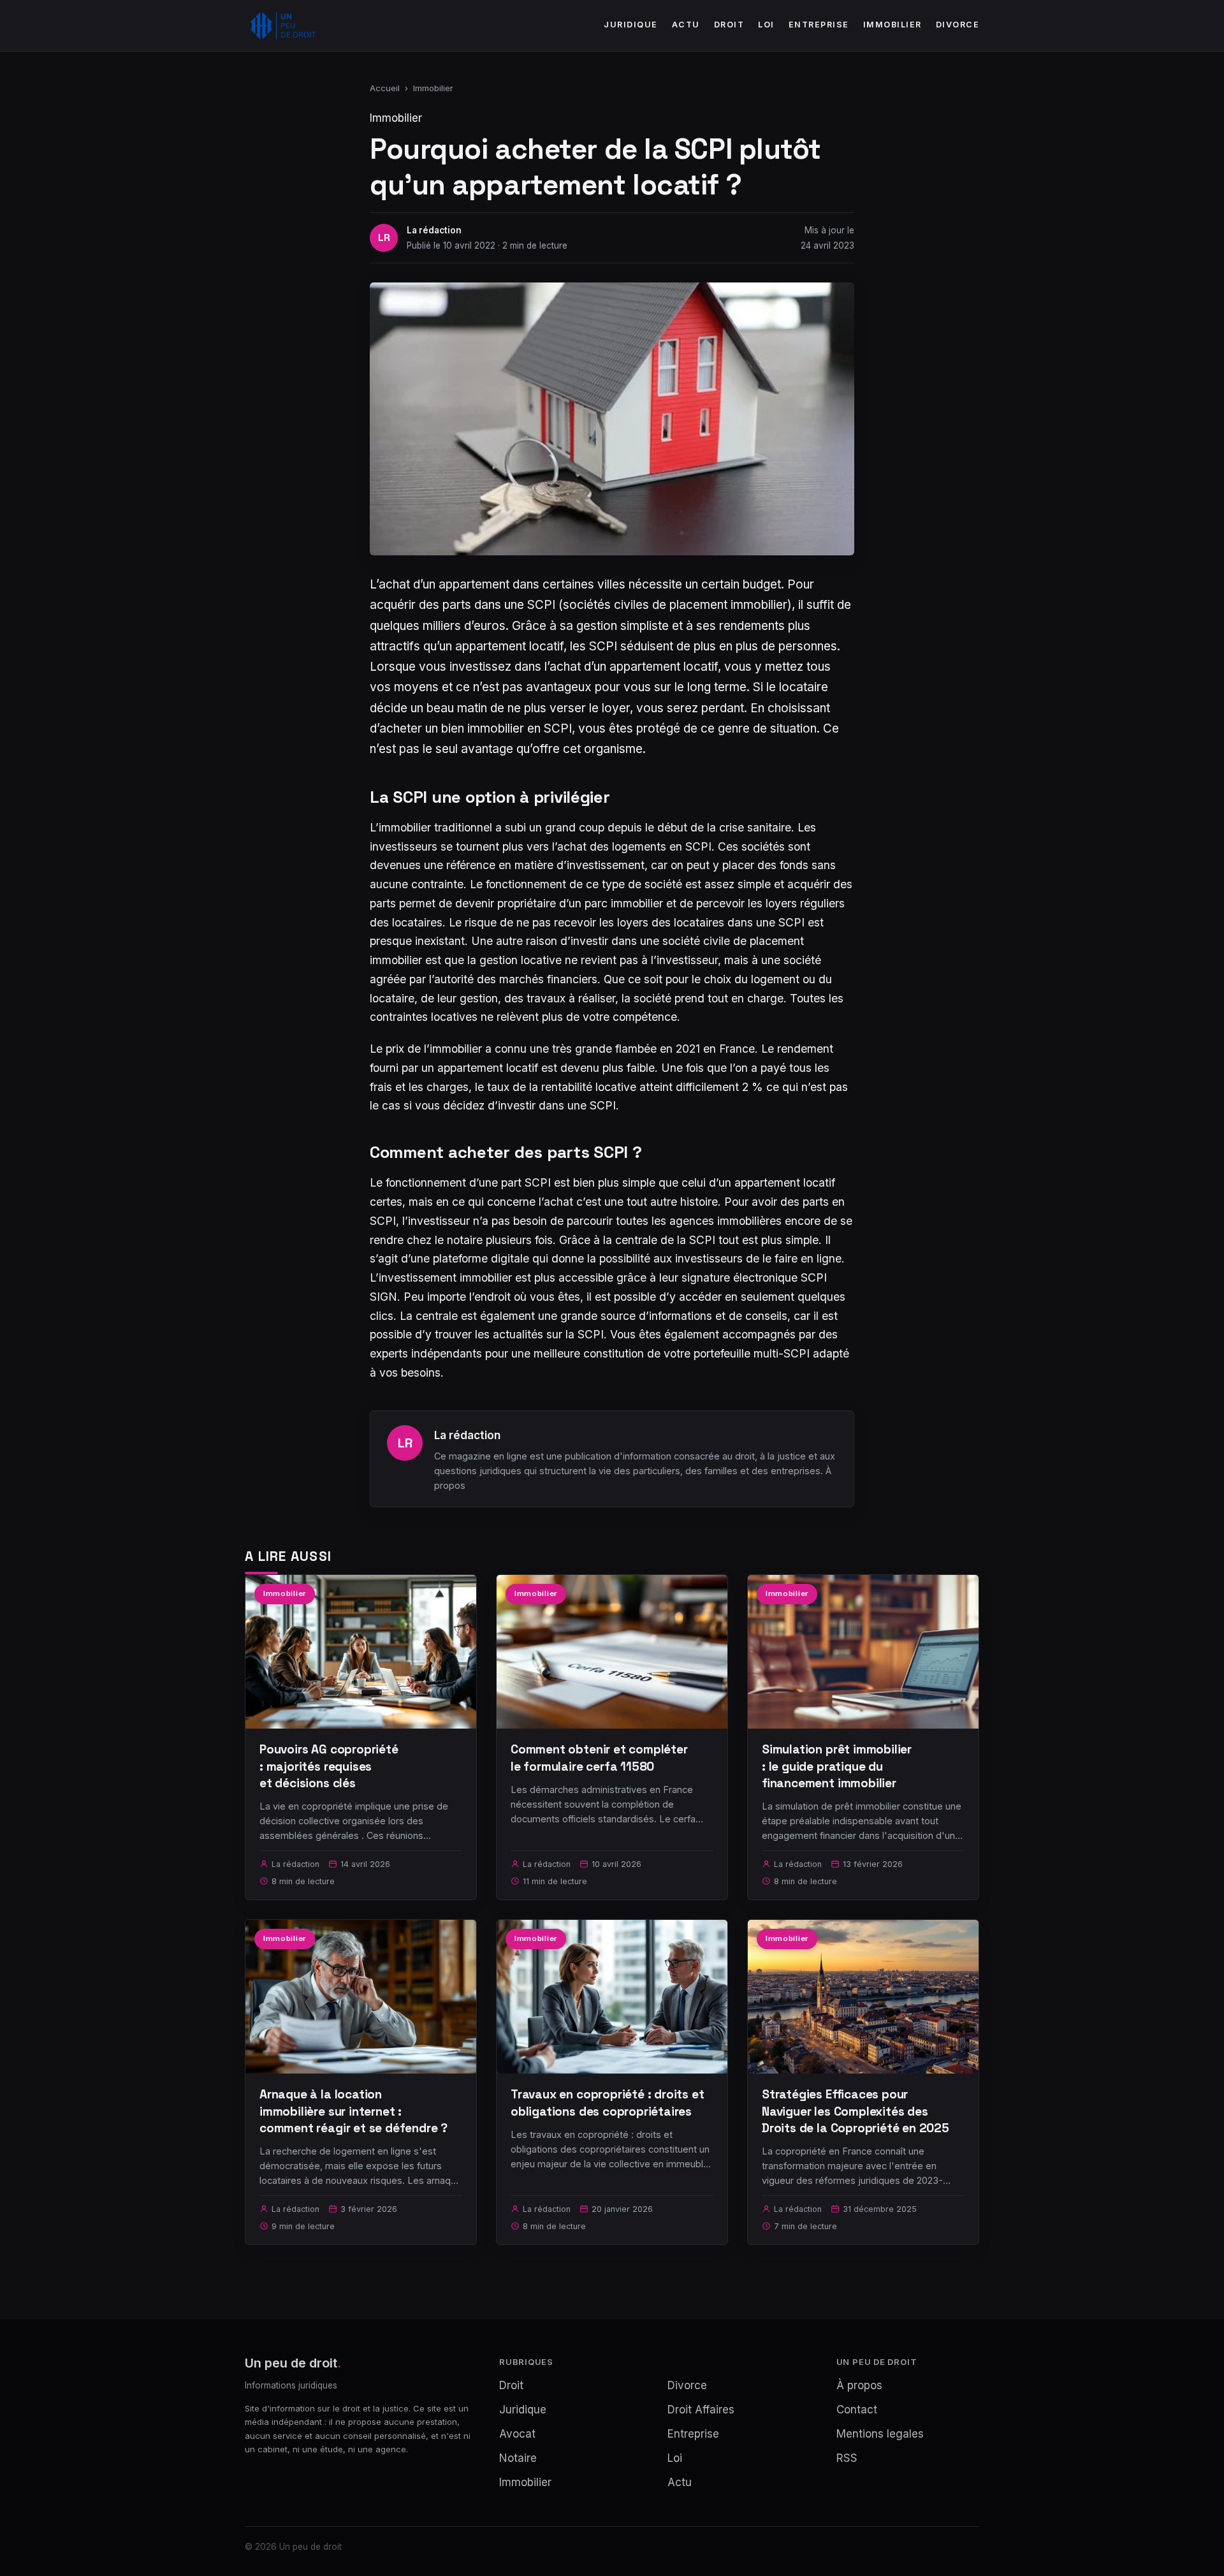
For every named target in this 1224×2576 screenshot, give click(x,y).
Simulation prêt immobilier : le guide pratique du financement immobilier (837, 1766)
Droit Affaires (701, 2410)
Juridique (631, 25)
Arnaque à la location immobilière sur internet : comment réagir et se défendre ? (353, 2111)
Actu (686, 25)
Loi (766, 25)
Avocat (517, 2434)
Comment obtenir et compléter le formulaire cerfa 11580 (599, 1758)
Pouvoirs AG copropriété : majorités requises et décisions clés (329, 1766)
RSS (847, 2458)
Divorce (958, 25)
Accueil (385, 88)
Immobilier (892, 25)
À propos (859, 2385)
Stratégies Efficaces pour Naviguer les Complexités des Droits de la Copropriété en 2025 (856, 2111)
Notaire (518, 2458)
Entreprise (819, 25)
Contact (857, 2410)
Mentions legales (880, 2434)
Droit (729, 25)
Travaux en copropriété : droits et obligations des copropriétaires (608, 2103)
